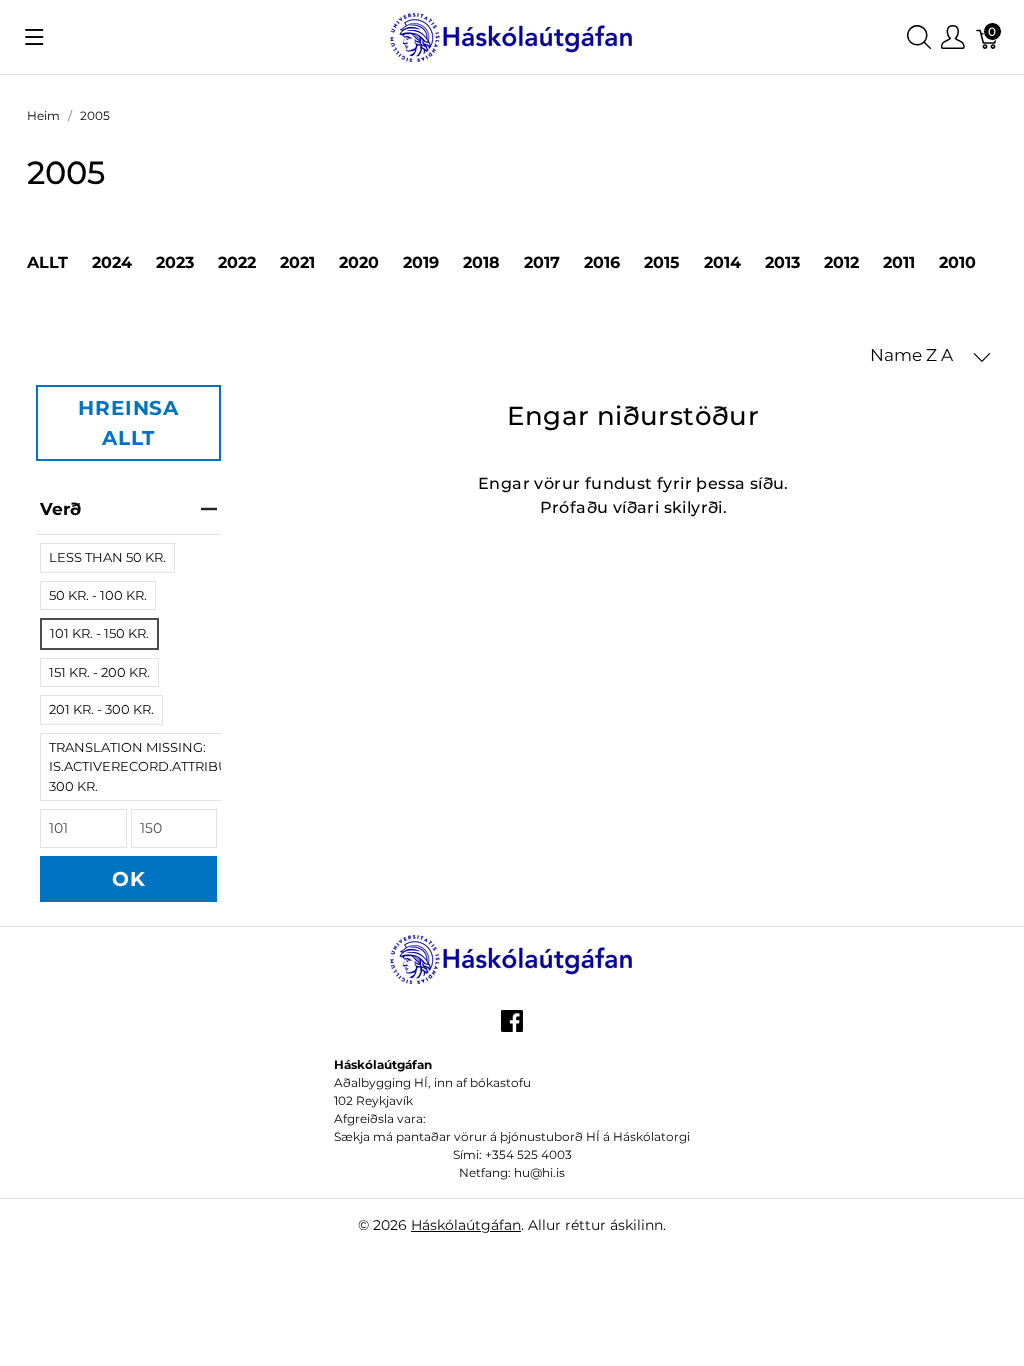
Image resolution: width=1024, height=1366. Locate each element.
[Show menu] (34, 37)
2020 (359, 262)
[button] (930, 356)
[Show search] (919, 37)
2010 (957, 262)
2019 (421, 262)
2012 (841, 262)
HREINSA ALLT (128, 423)
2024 (112, 262)
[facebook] (512, 1028)
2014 (722, 262)
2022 (237, 262)
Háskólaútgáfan (466, 1225)
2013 (782, 262)
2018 (481, 262)
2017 (542, 262)
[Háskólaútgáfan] (512, 35)
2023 (175, 262)
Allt (47, 262)
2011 (899, 262)
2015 (662, 262)
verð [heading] (60, 509)
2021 (297, 262)
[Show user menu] (953, 37)
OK (129, 879)
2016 (602, 262)
